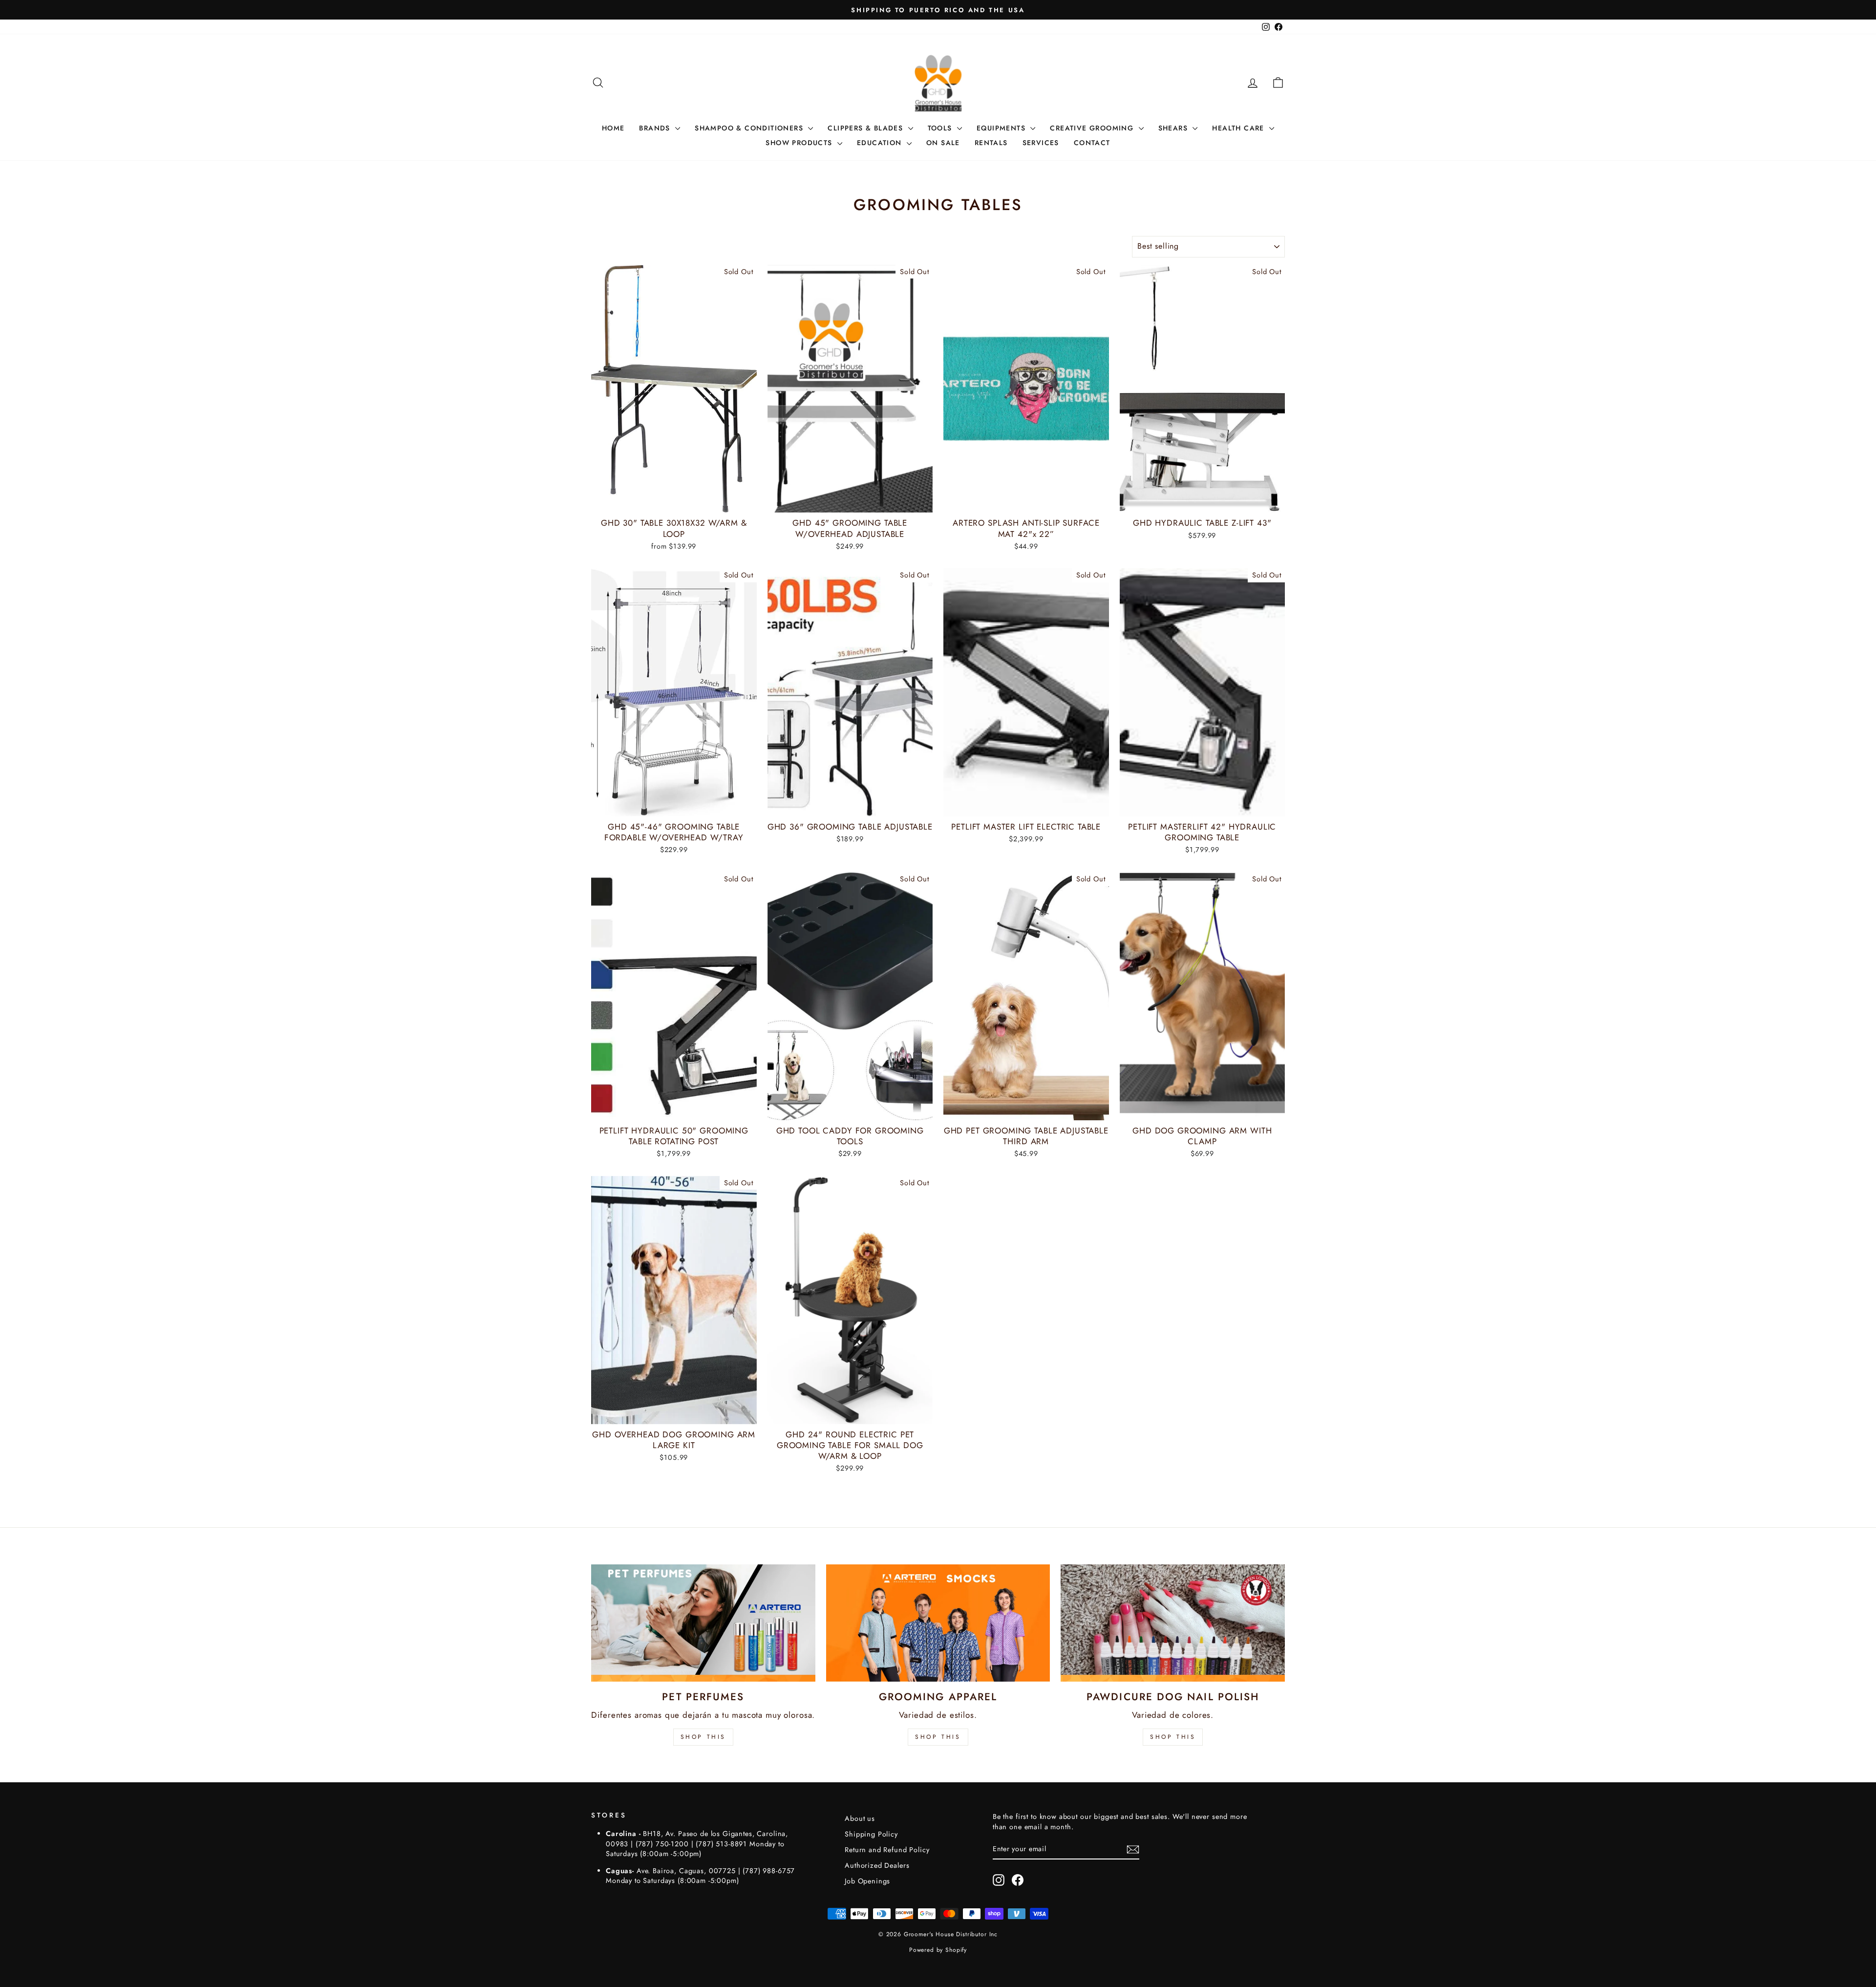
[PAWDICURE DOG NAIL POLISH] (1173, 1623)
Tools (941, 128)
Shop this (1173, 1737)
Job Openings (867, 1881)
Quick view (674, 501)
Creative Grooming (1093, 128)
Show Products (800, 143)
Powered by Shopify (938, 1950)
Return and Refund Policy (887, 1850)
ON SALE (943, 143)
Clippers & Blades (866, 128)
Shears (1174, 128)
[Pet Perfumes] (703, 1623)
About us (860, 1818)
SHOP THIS (703, 1737)
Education (881, 143)
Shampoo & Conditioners (750, 128)
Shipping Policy (871, 1834)
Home (613, 128)
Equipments (1002, 128)
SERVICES (1041, 143)
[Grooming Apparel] (938, 1623)
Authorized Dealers (877, 1865)
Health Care (1239, 128)
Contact (1092, 143)
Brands (656, 128)
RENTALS (991, 143)
